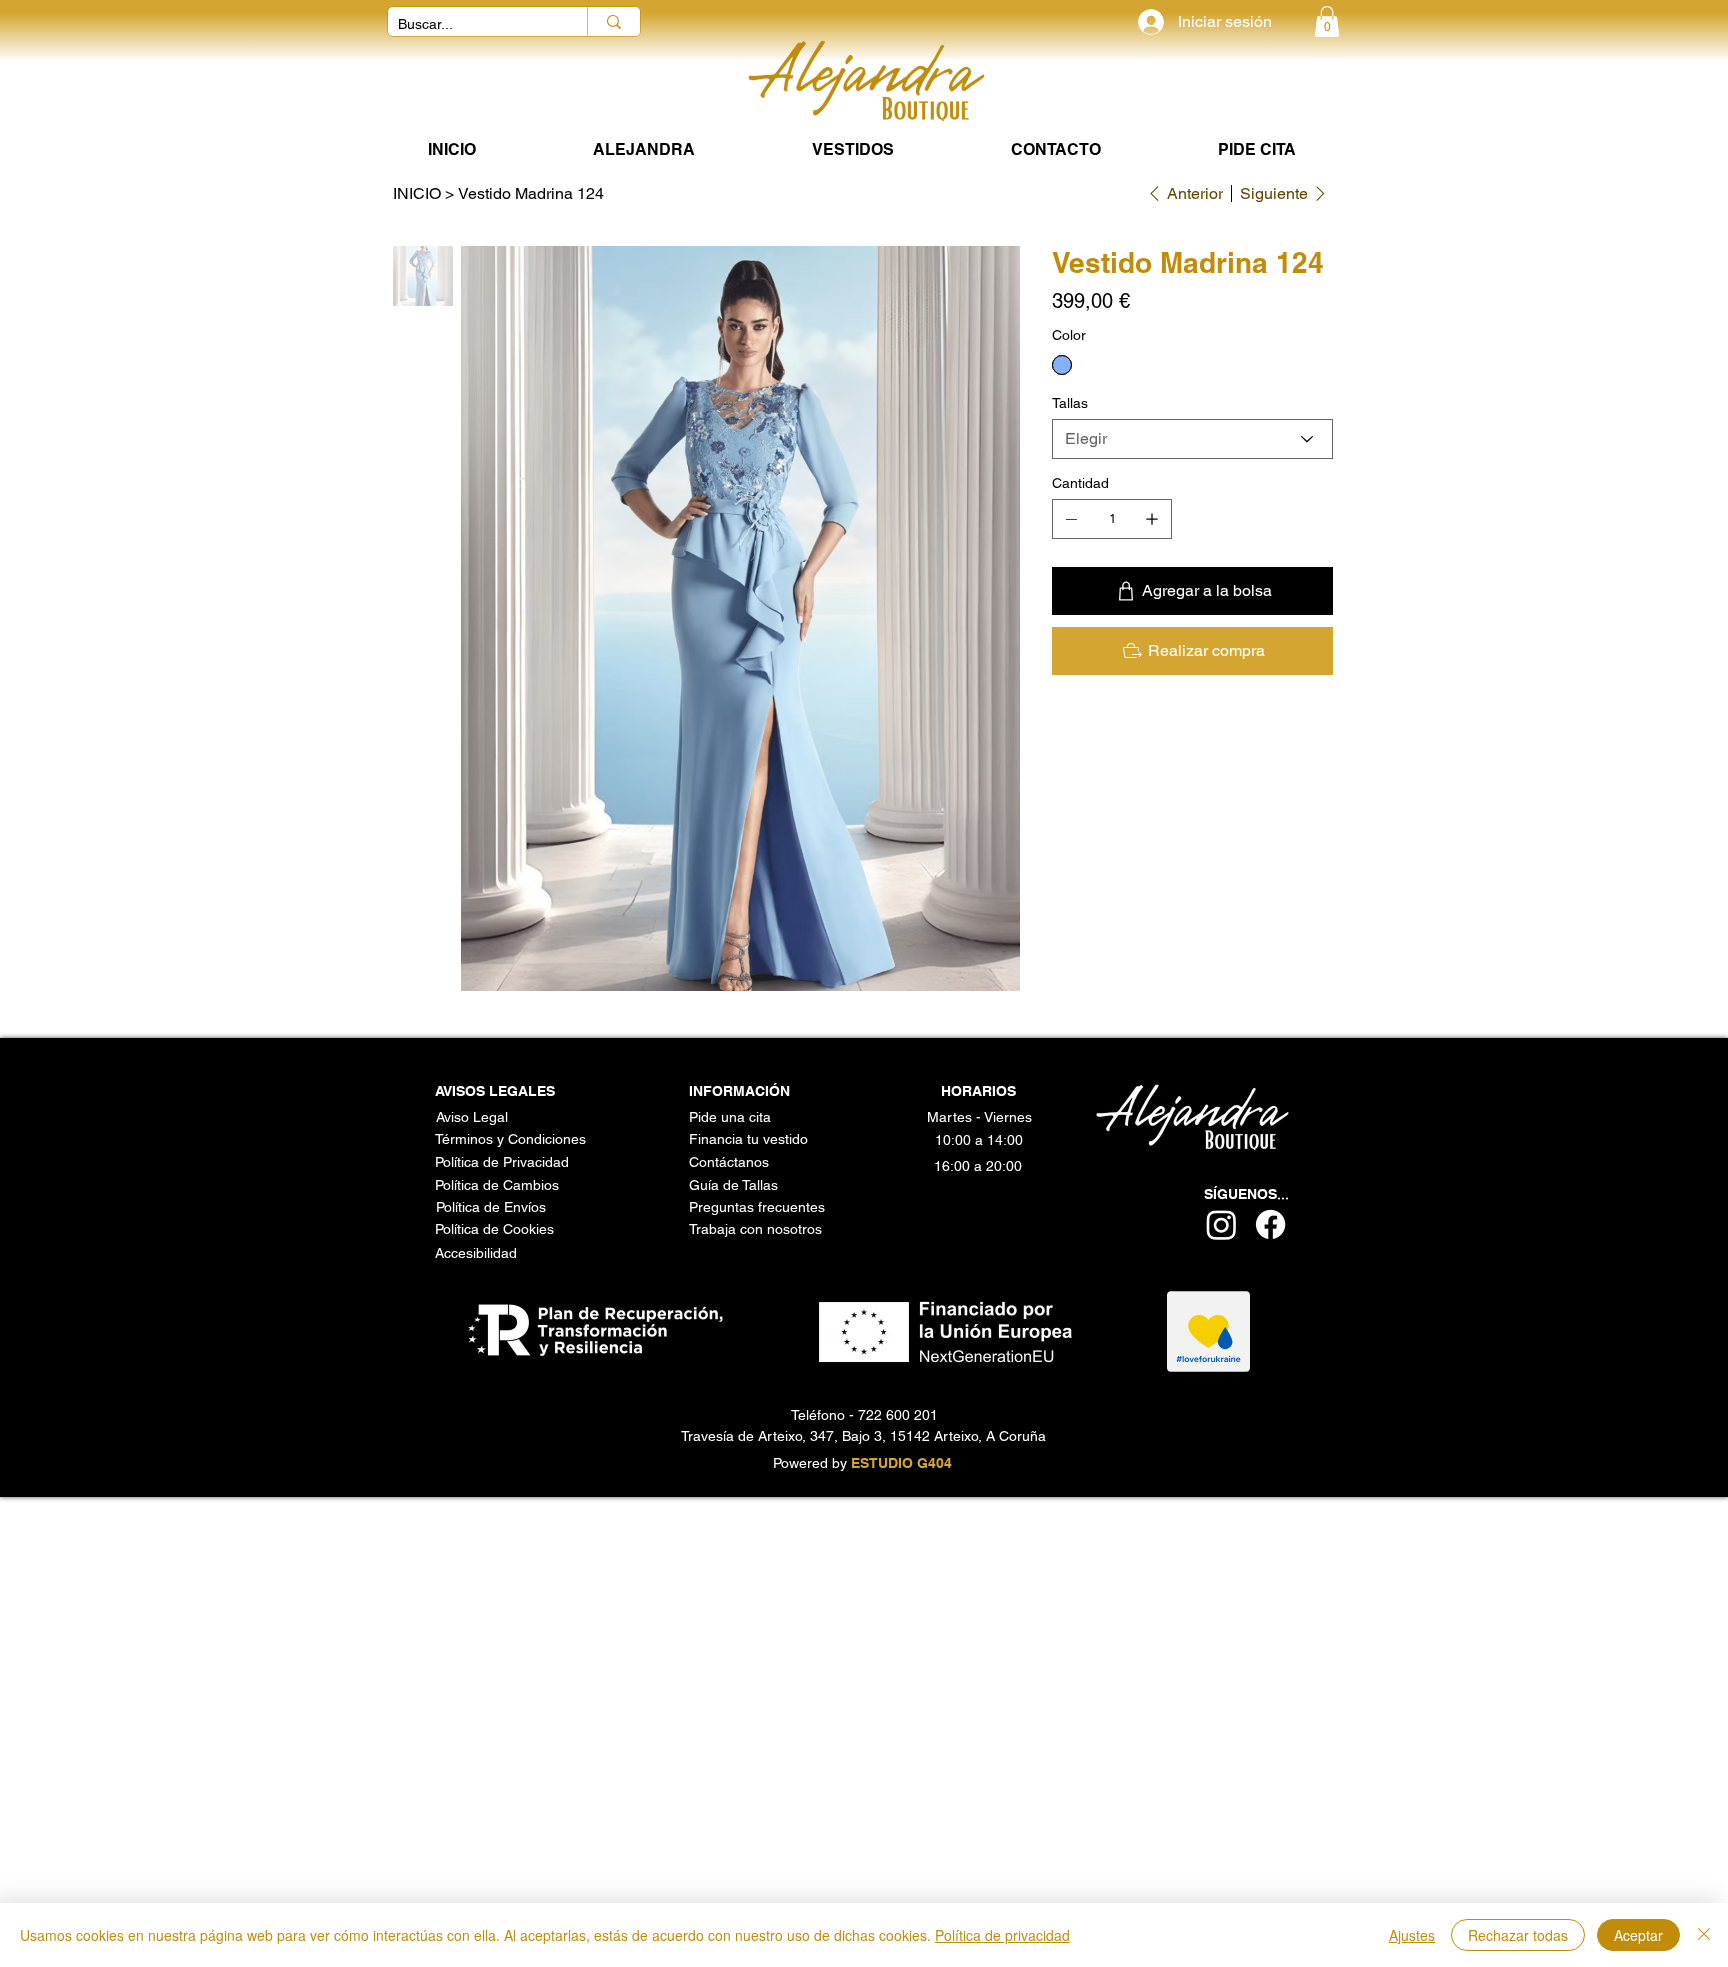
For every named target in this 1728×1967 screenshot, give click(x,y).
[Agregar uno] (1152, 519)
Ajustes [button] (1412, 1935)
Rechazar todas (1518, 1935)
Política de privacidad (1002, 1935)
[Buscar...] (613, 21)
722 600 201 (898, 1415)
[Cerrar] (1704, 1935)
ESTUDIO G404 (901, 1463)
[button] (1327, 21)
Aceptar (1638, 1935)
